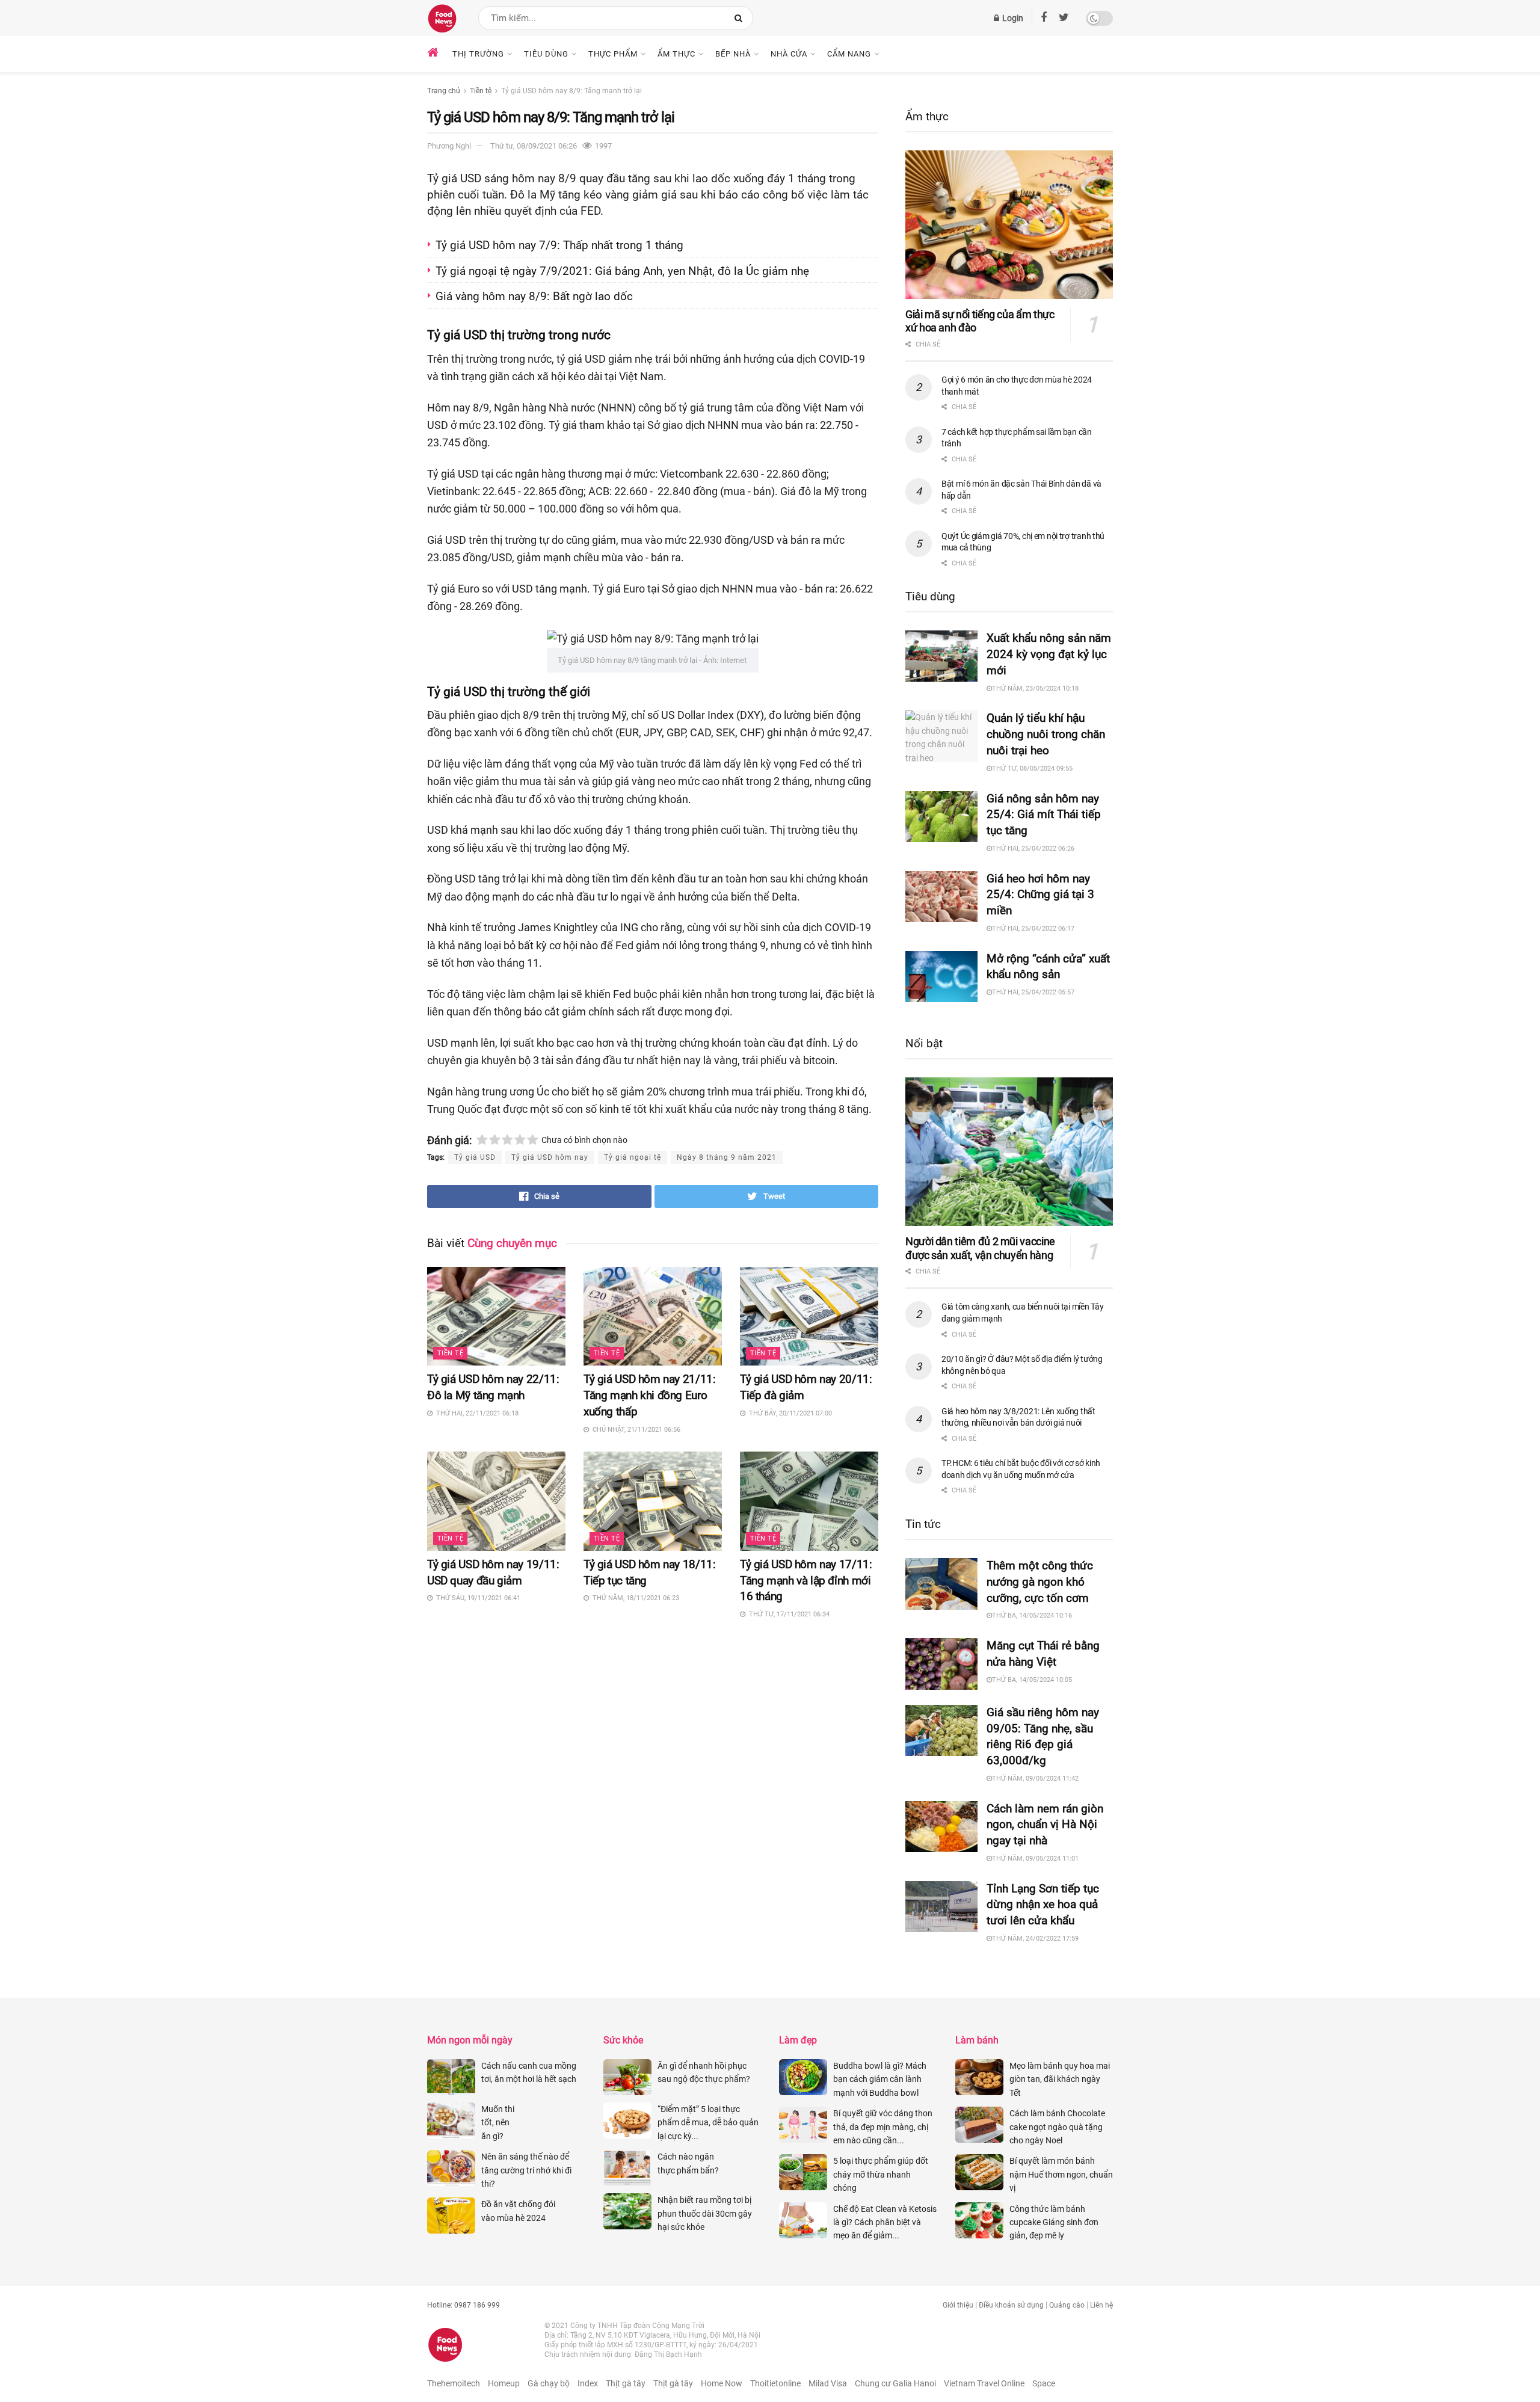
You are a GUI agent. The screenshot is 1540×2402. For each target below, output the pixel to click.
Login (1012, 18)
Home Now (722, 2383)
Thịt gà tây (626, 2383)
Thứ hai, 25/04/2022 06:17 (1033, 928)
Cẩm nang (849, 54)
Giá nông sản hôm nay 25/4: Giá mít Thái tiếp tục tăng (1044, 815)
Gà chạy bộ (549, 2383)
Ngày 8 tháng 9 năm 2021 (727, 1157)
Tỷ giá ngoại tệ (633, 1157)
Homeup (504, 2383)
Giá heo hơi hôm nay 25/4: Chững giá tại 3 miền (1040, 895)
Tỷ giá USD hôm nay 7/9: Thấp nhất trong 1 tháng (561, 245)
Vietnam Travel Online (984, 2383)
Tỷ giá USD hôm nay (550, 1157)
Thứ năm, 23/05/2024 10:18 (1035, 688)
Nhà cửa (789, 54)
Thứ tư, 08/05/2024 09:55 (1032, 768)
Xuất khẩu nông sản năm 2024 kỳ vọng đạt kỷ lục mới (1049, 654)
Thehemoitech (454, 2383)
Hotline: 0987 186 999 (464, 2305)
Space (1044, 2383)
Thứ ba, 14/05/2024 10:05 (1032, 1680)
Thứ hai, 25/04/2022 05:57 (1033, 992)
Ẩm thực (676, 54)
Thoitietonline (775, 2383)
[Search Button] (741, 18)
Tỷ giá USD (475, 1157)
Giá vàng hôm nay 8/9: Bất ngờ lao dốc (536, 296)
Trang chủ (444, 91)
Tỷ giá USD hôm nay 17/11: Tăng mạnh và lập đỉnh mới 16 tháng (806, 1581)
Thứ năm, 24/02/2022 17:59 (1035, 1939)
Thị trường (478, 54)
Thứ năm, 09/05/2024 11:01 (1035, 1858)
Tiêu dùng (546, 54)
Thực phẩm (613, 54)
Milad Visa (828, 2383)
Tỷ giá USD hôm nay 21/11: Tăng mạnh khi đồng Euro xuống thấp (649, 1395)
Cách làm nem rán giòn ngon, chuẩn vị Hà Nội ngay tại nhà (1045, 1825)
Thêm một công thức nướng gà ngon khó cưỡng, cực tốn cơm (1040, 1582)
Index (588, 2383)
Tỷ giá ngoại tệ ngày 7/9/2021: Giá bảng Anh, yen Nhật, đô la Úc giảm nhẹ (624, 271)
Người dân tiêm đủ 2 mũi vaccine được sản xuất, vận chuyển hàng (980, 1248)
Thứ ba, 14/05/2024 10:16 (1032, 1615)
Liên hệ (1101, 2305)
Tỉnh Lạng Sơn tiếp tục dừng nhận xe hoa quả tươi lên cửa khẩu (1043, 1905)
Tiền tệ (481, 91)
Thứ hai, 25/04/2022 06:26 (1033, 848)
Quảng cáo (1067, 2305)
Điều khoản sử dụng (1011, 2305)
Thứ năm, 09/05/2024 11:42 (1035, 1778)
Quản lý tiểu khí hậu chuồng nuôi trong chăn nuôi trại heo (1046, 734)
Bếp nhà (733, 54)
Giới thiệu (958, 2305)
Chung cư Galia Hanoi (895, 2383)
